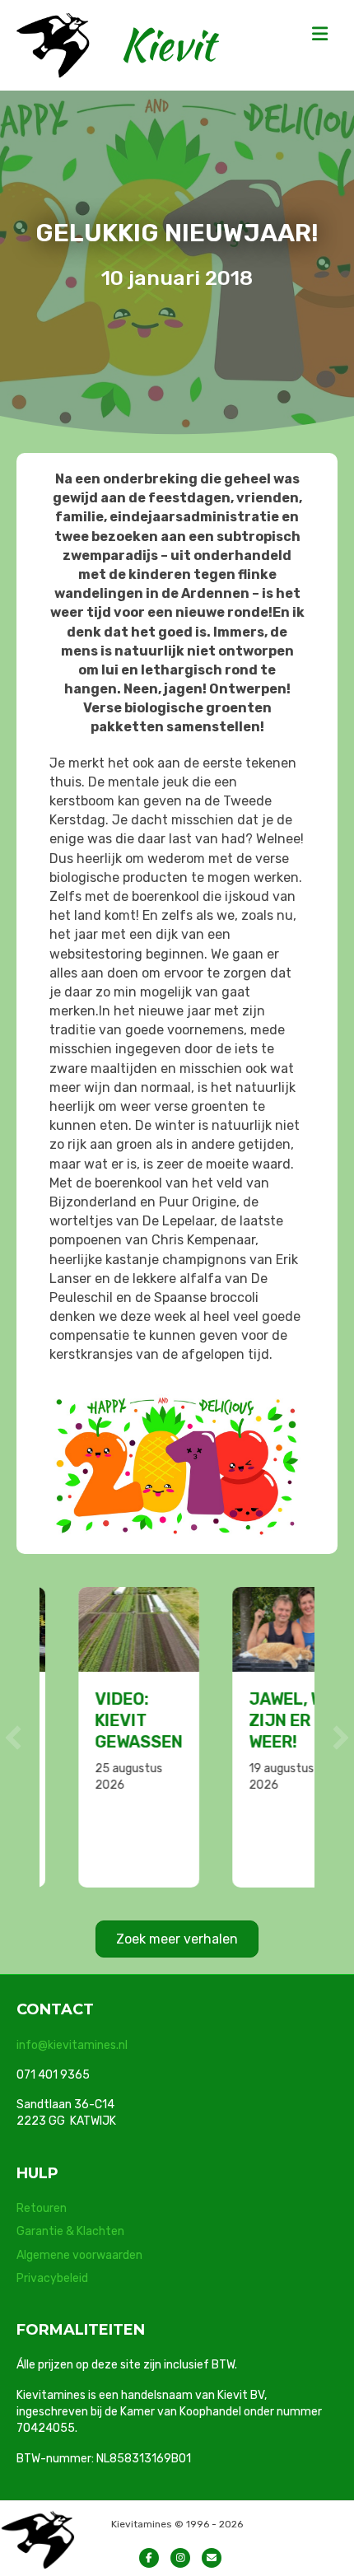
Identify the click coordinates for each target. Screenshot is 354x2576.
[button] (13, 1738)
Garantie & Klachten (70, 2231)
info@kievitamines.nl (72, 2045)
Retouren (42, 2208)
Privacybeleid (52, 2278)
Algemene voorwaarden (79, 2255)
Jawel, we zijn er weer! (255, 1720)
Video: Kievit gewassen (102, 1720)
